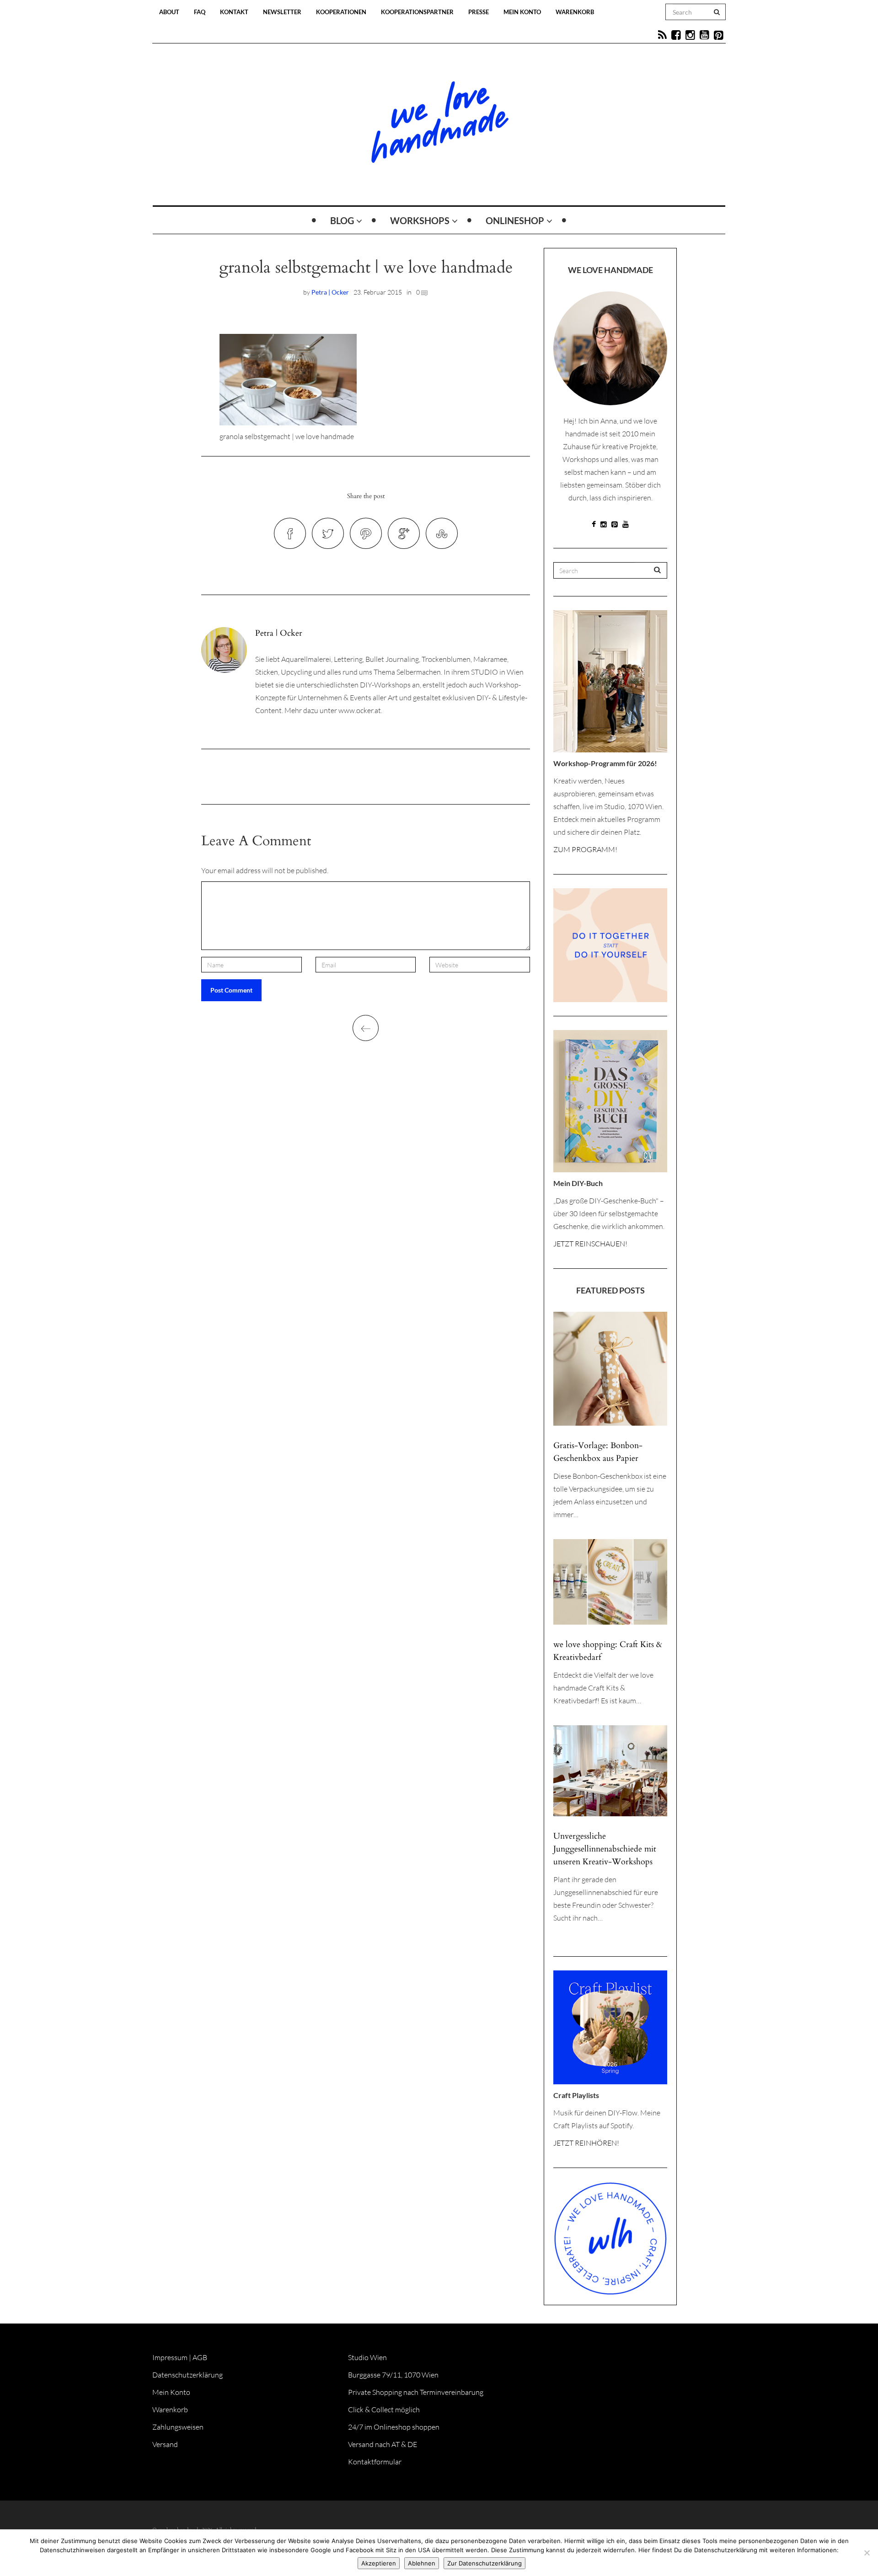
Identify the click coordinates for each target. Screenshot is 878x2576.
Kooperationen (341, 12)
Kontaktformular (375, 2462)
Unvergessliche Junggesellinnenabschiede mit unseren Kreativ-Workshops (605, 1849)
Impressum (170, 2357)
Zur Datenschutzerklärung (485, 2563)
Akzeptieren (379, 2563)
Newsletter (282, 12)
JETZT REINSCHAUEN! (590, 1244)
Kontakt (234, 12)
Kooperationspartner (417, 12)
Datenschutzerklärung (187, 2375)
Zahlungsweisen (178, 2427)
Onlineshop (515, 220)
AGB (200, 2357)
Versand (165, 2444)
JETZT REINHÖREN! (586, 2143)
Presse (479, 12)
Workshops (420, 220)
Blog (342, 220)
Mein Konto (522, 12)
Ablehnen (422, 2563)
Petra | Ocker (330, 292)
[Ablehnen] (867, 2553)
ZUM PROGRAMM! (585, 849)
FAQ (200, 12)
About (169, 12)
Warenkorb (575, 12)
